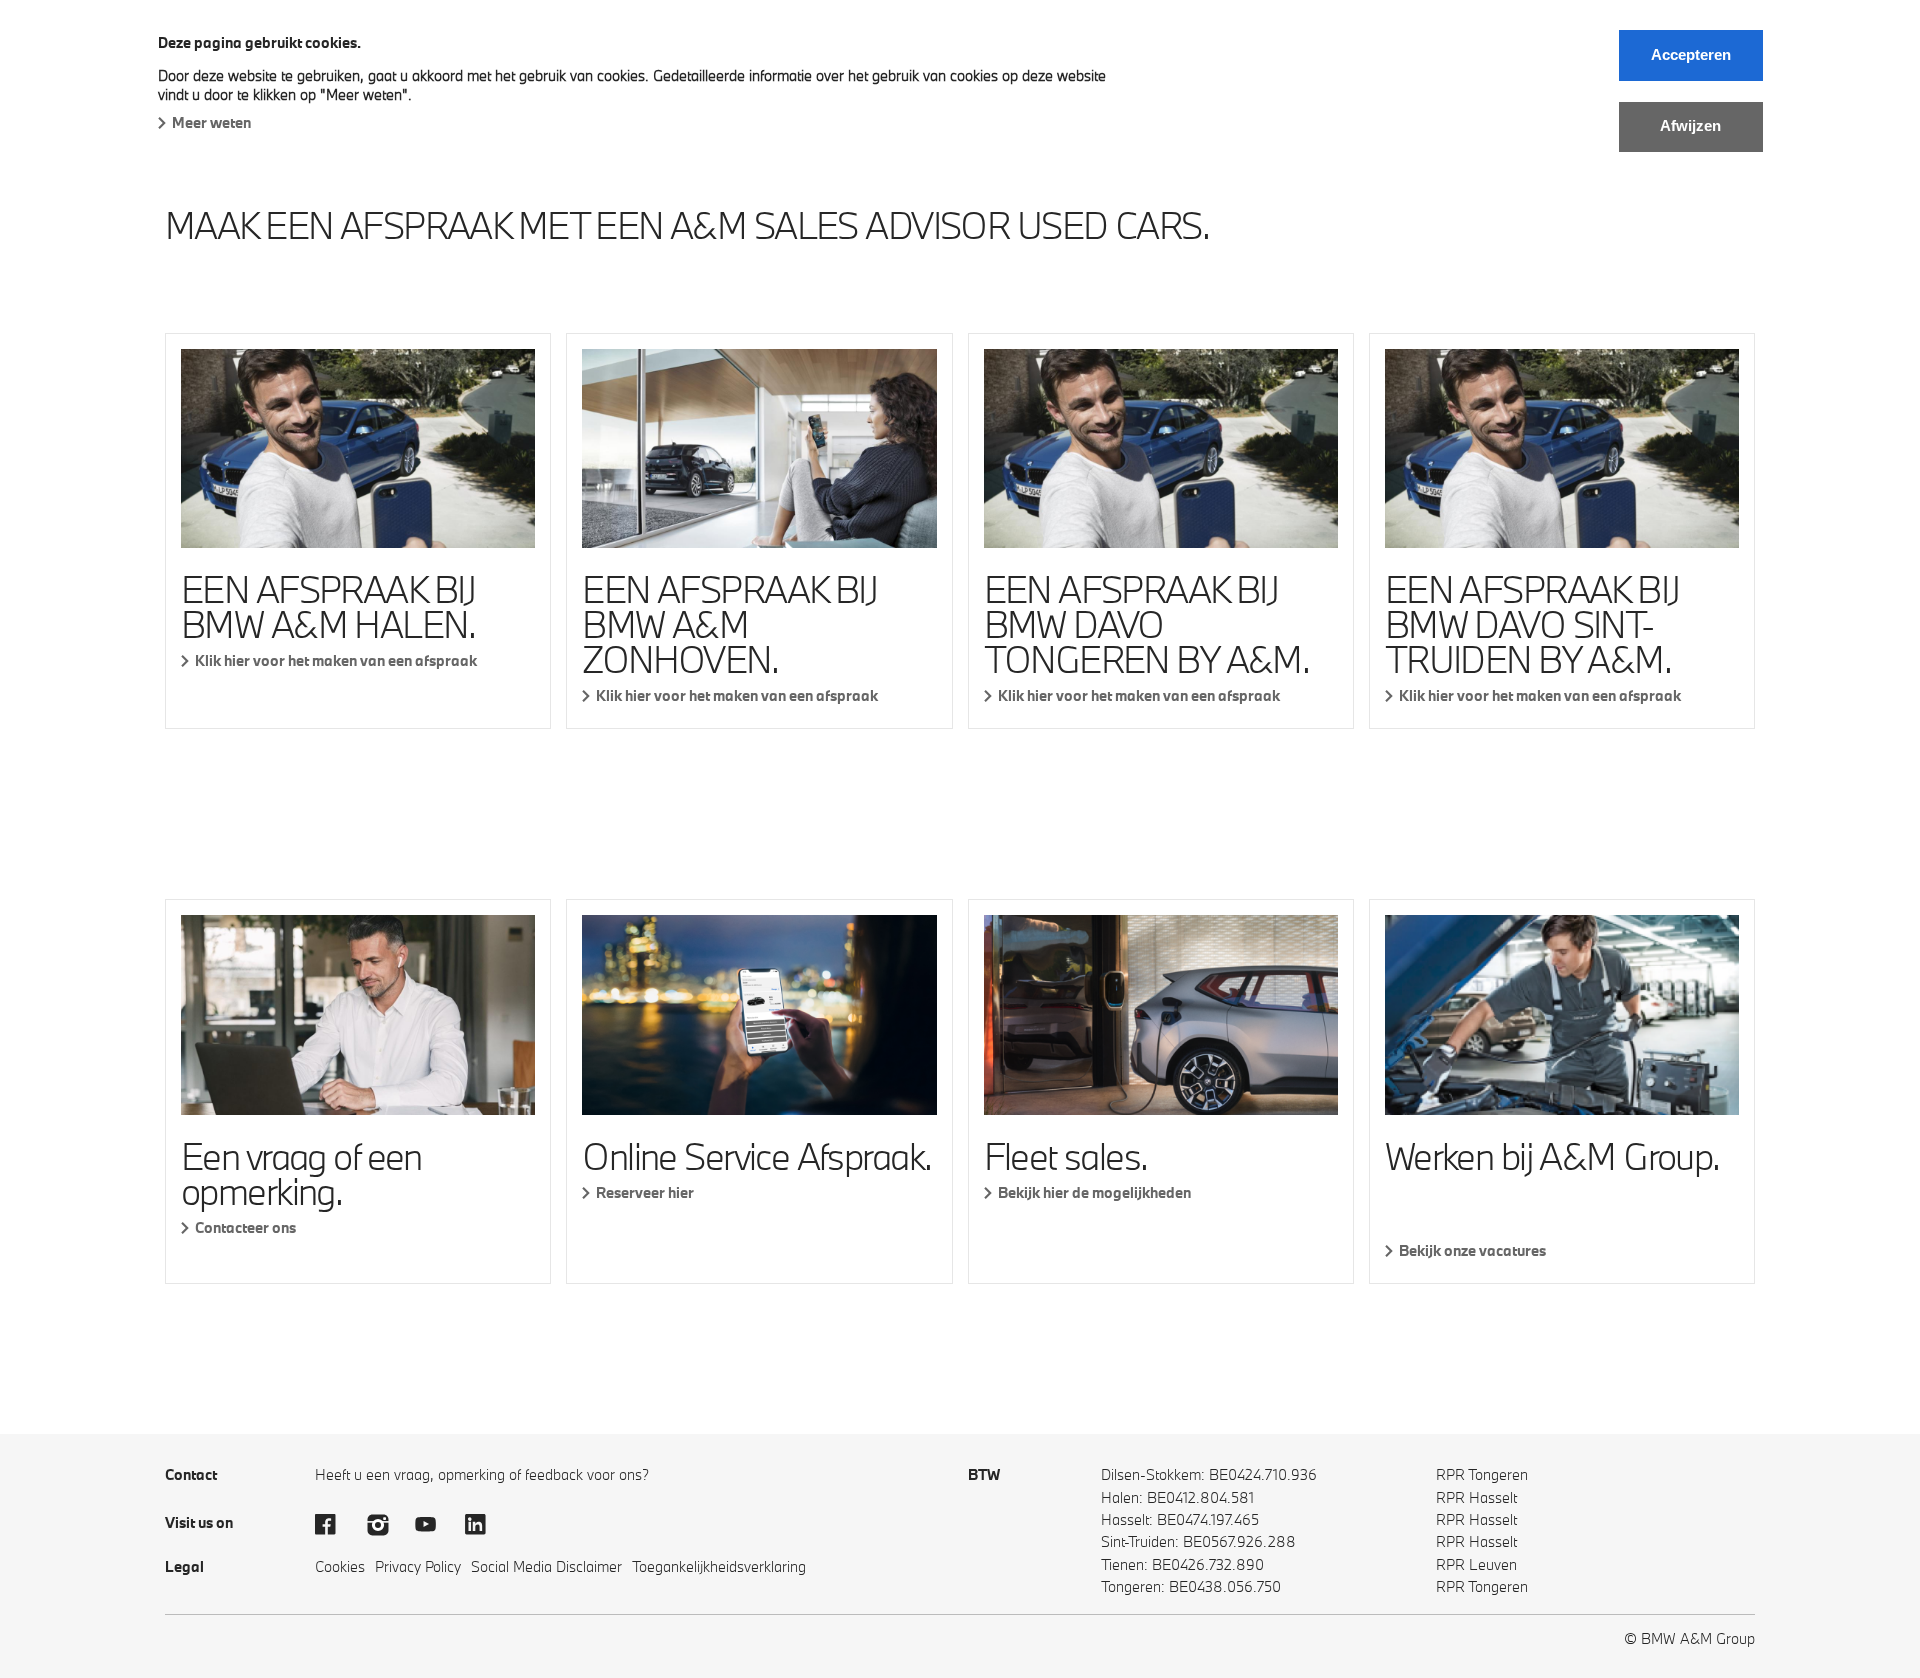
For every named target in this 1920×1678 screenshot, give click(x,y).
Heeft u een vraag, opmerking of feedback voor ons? (482, 1474)
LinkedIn (485, 1525)
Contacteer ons (245, 1227)
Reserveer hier (645, 1192)
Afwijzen (1690, 125)
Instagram (385, 1525)
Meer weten (211, 122)
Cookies (340, 1566)
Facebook (335, 1525)
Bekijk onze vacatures (1472, 1250)
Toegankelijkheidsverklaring (719, 1566)
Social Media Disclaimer (546, 1566)
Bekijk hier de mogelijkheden (1094, 1192)
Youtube (435, 1525)
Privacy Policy (418, 1566)
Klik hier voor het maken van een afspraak (336, 660)
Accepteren (1691, 54)
